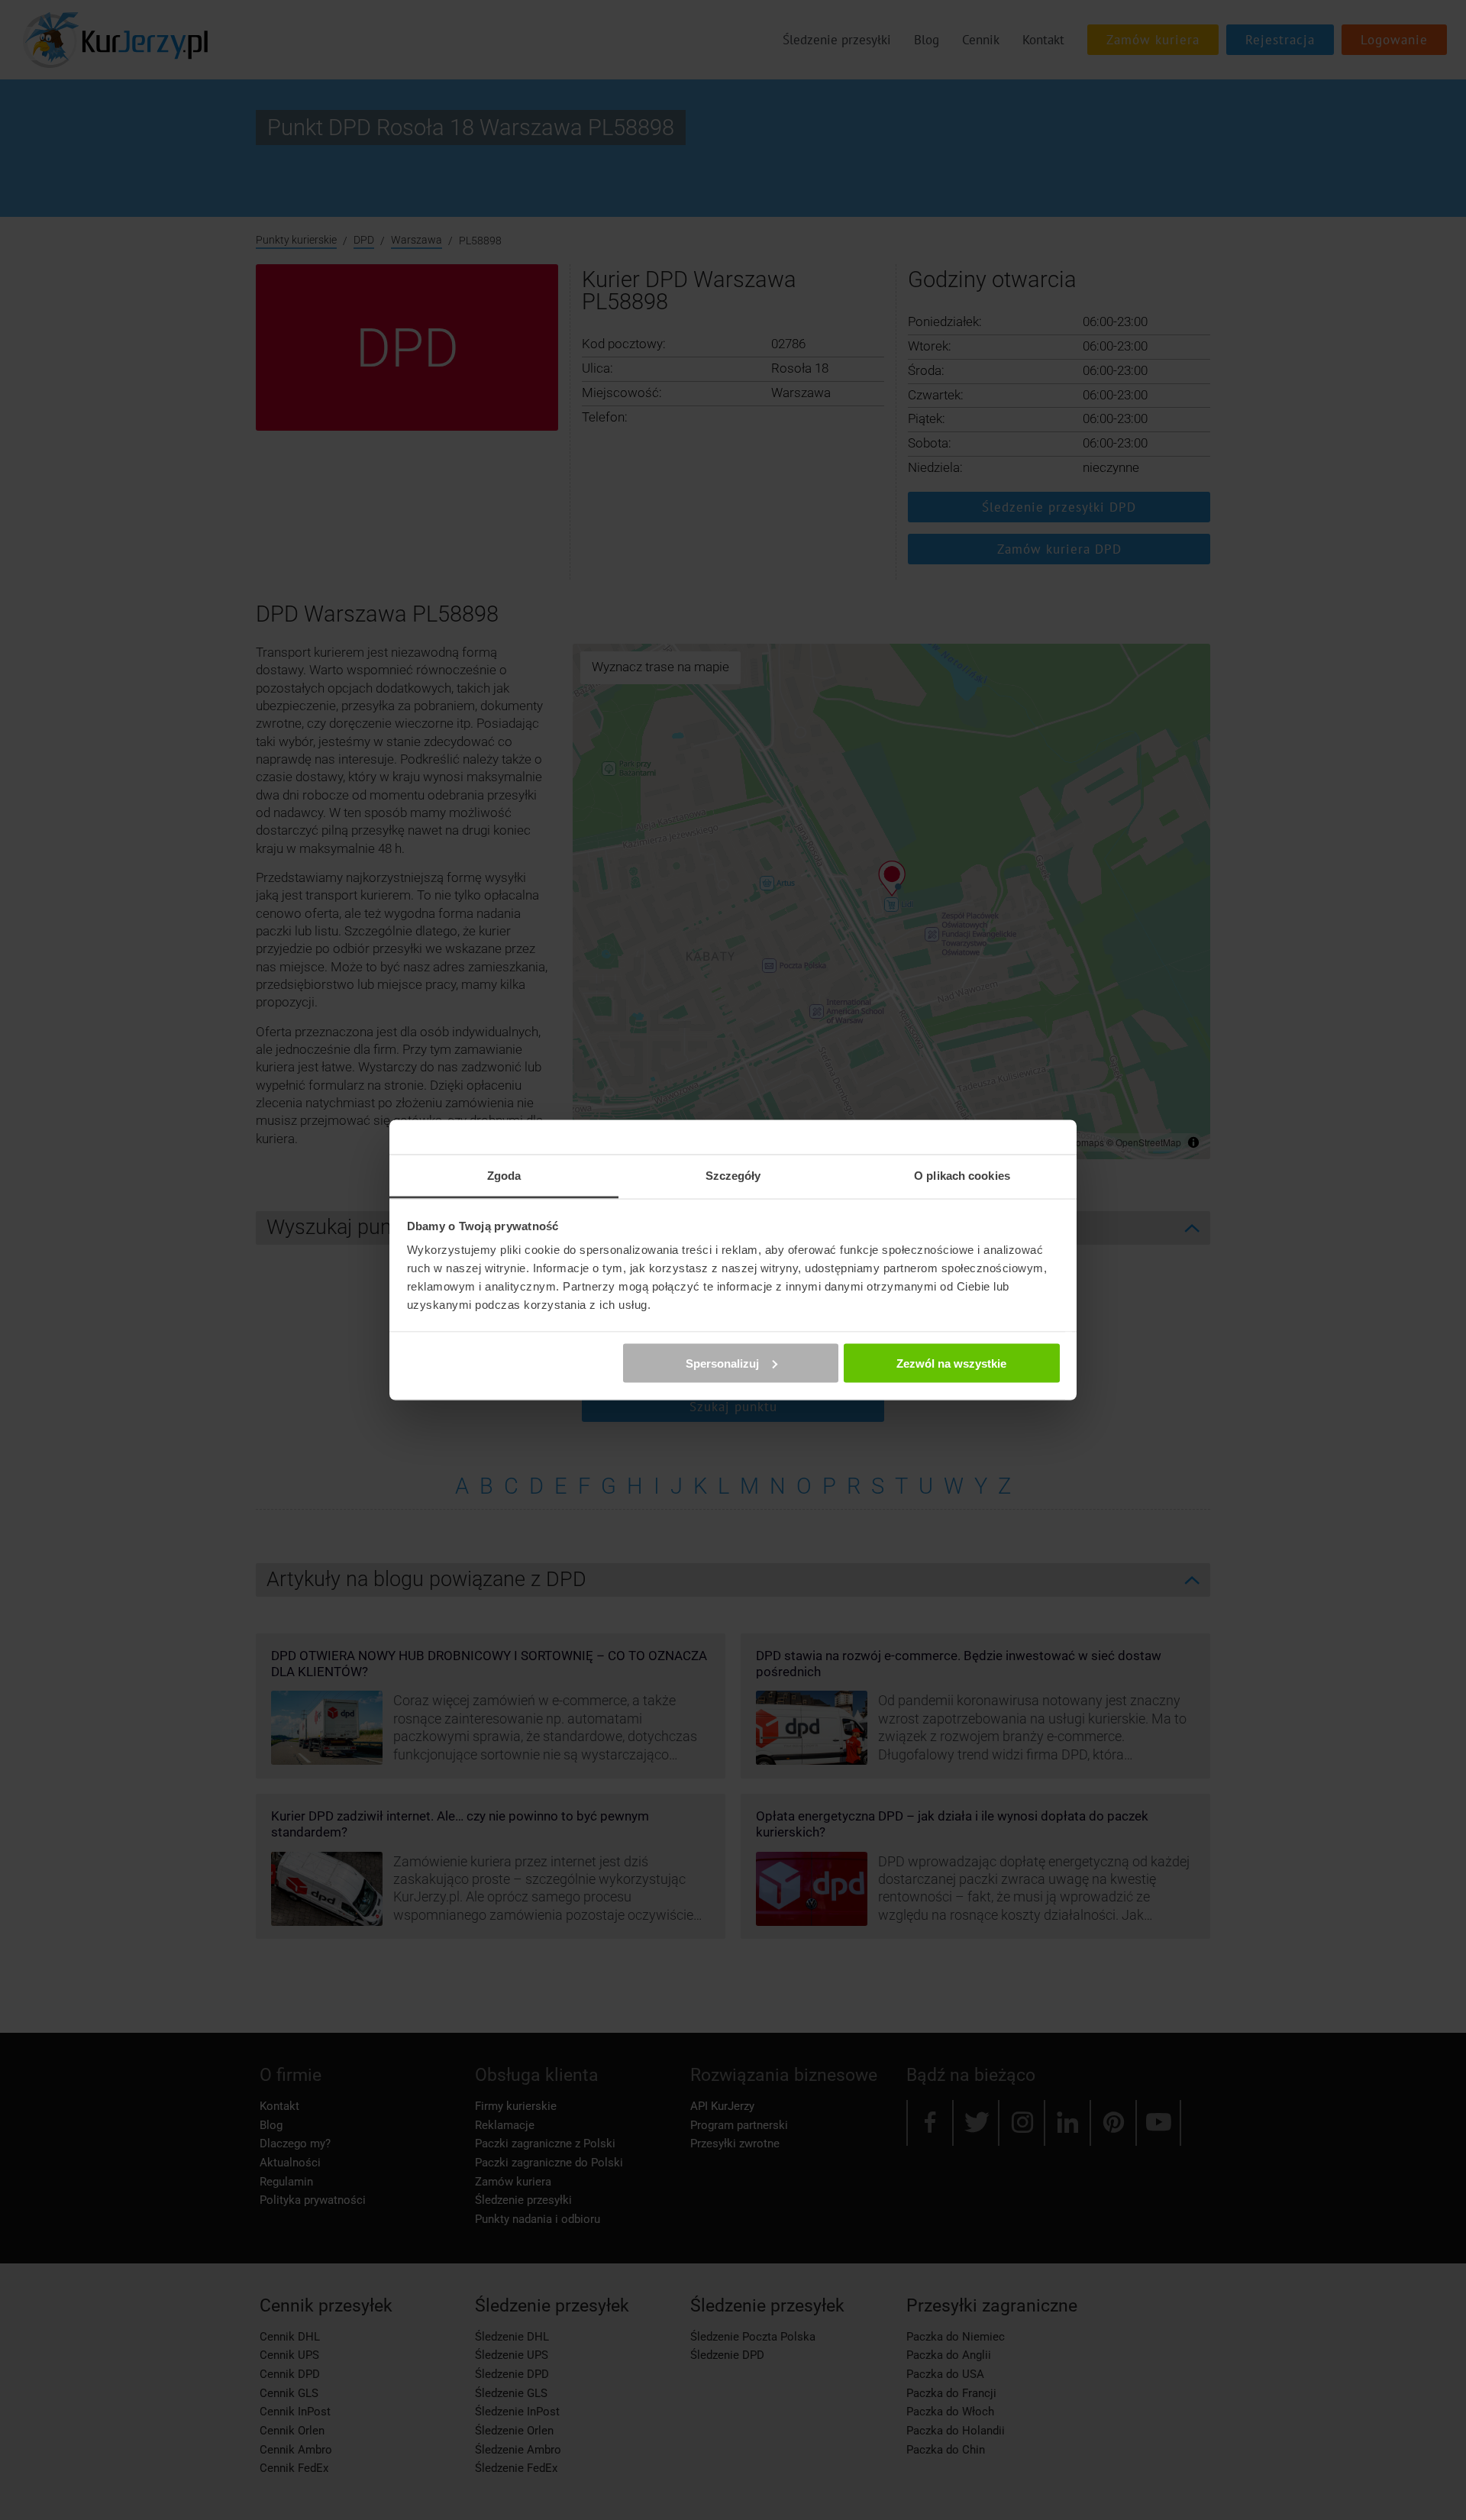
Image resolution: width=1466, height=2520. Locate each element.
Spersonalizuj (722, 1363)
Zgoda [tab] (504, 1176)
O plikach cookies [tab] (962, 1176)
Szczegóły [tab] (733, 1176)
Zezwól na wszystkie (951, 1363)
